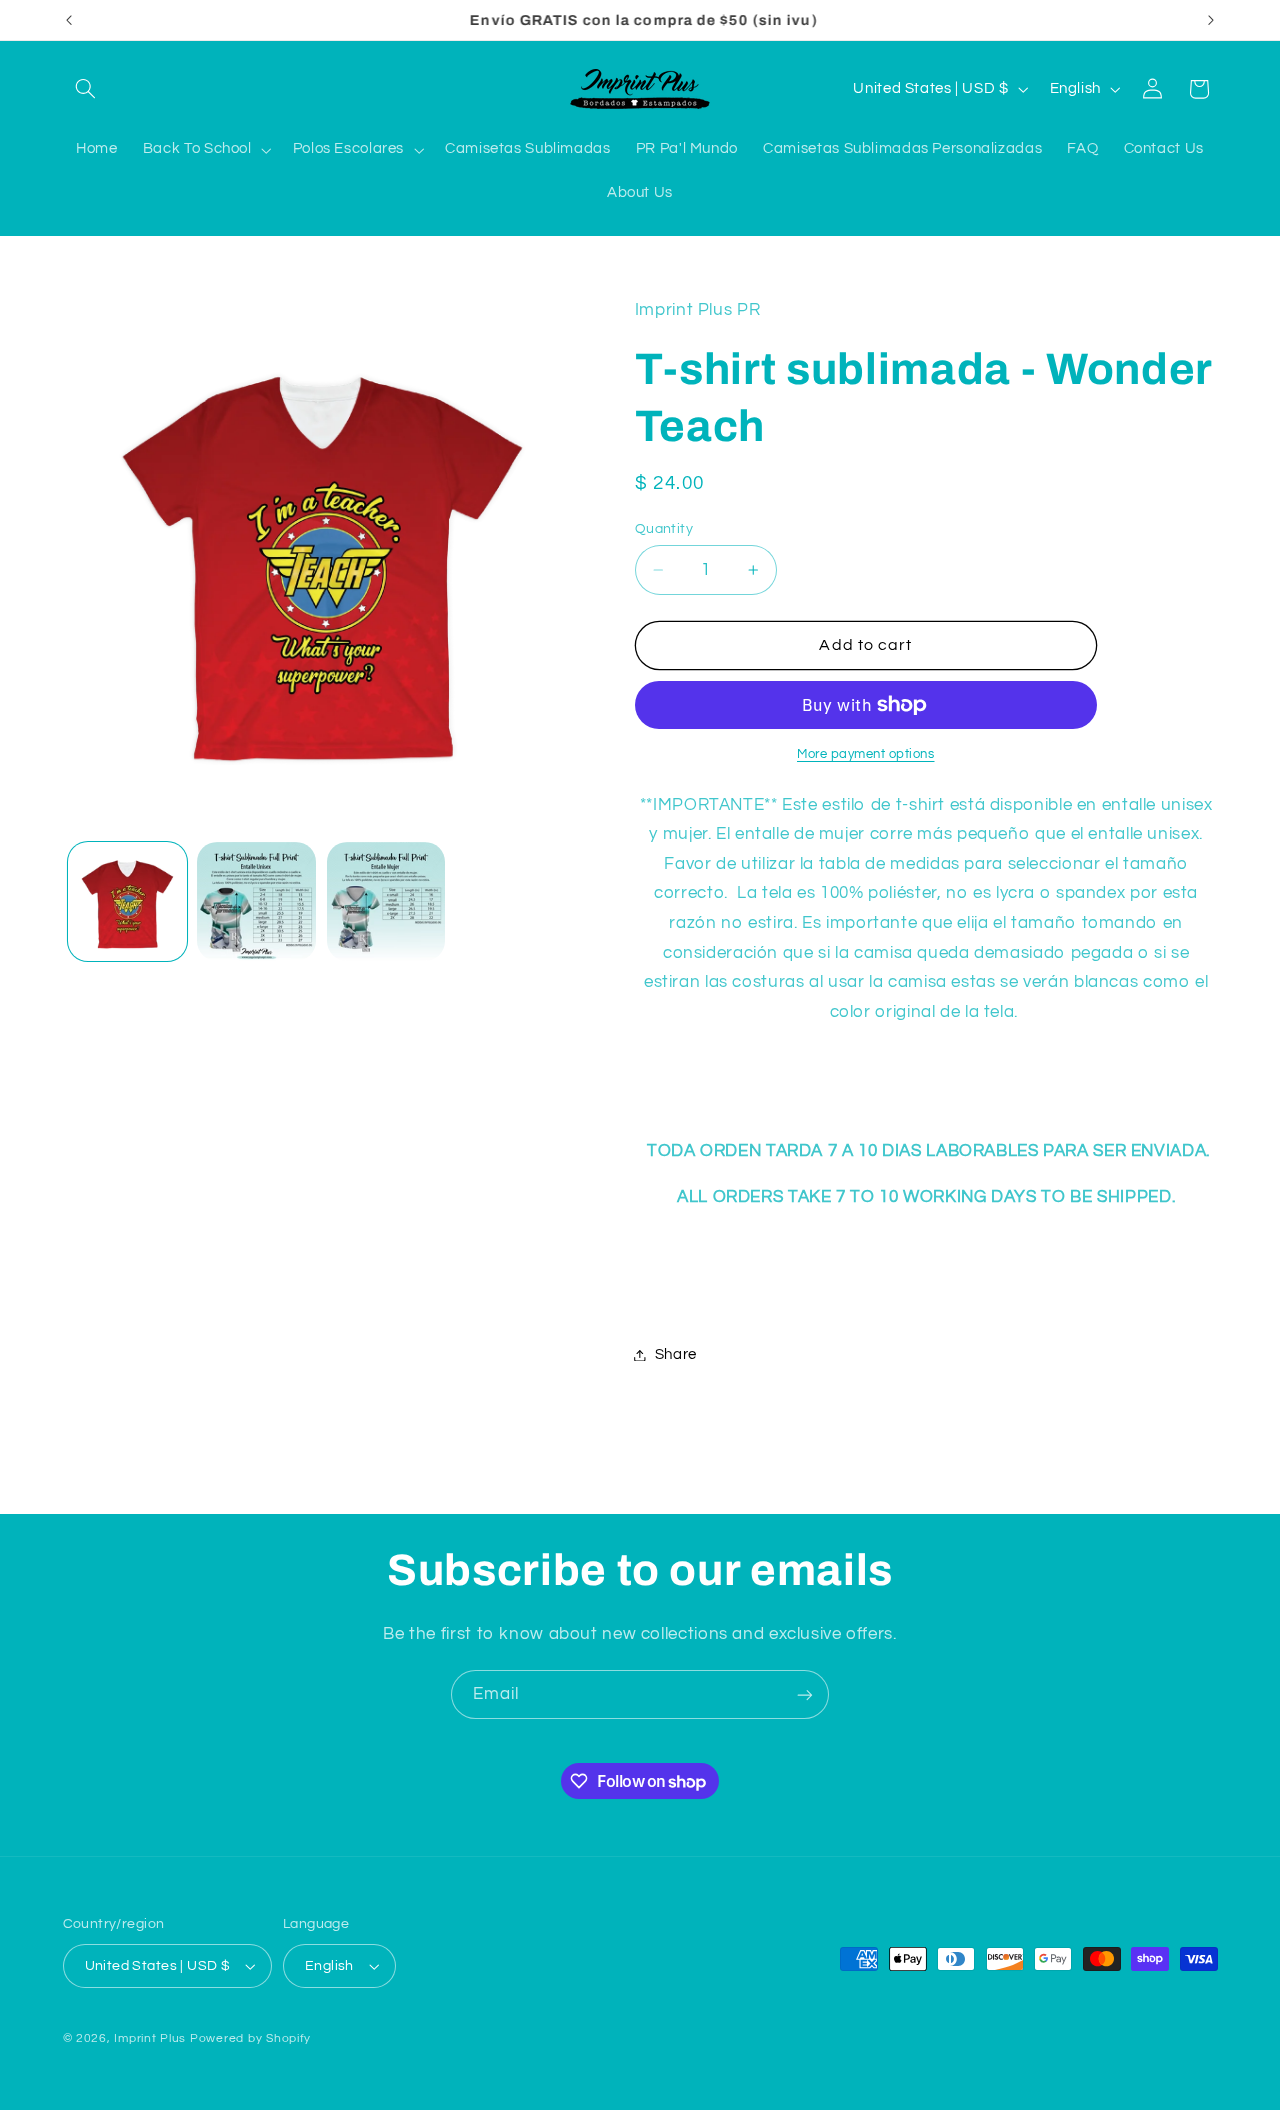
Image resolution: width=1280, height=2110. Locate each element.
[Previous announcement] (69, 20)
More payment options (866, 754)
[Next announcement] (1211, 20)
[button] (86, 89)
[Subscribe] (805, 1694)
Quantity (664, 529)
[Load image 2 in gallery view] (256, 901)
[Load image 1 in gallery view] (127, 901)
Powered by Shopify (250, 2038)
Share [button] (676, 1354)
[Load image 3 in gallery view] (386, 901)
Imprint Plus (150, 2038)
